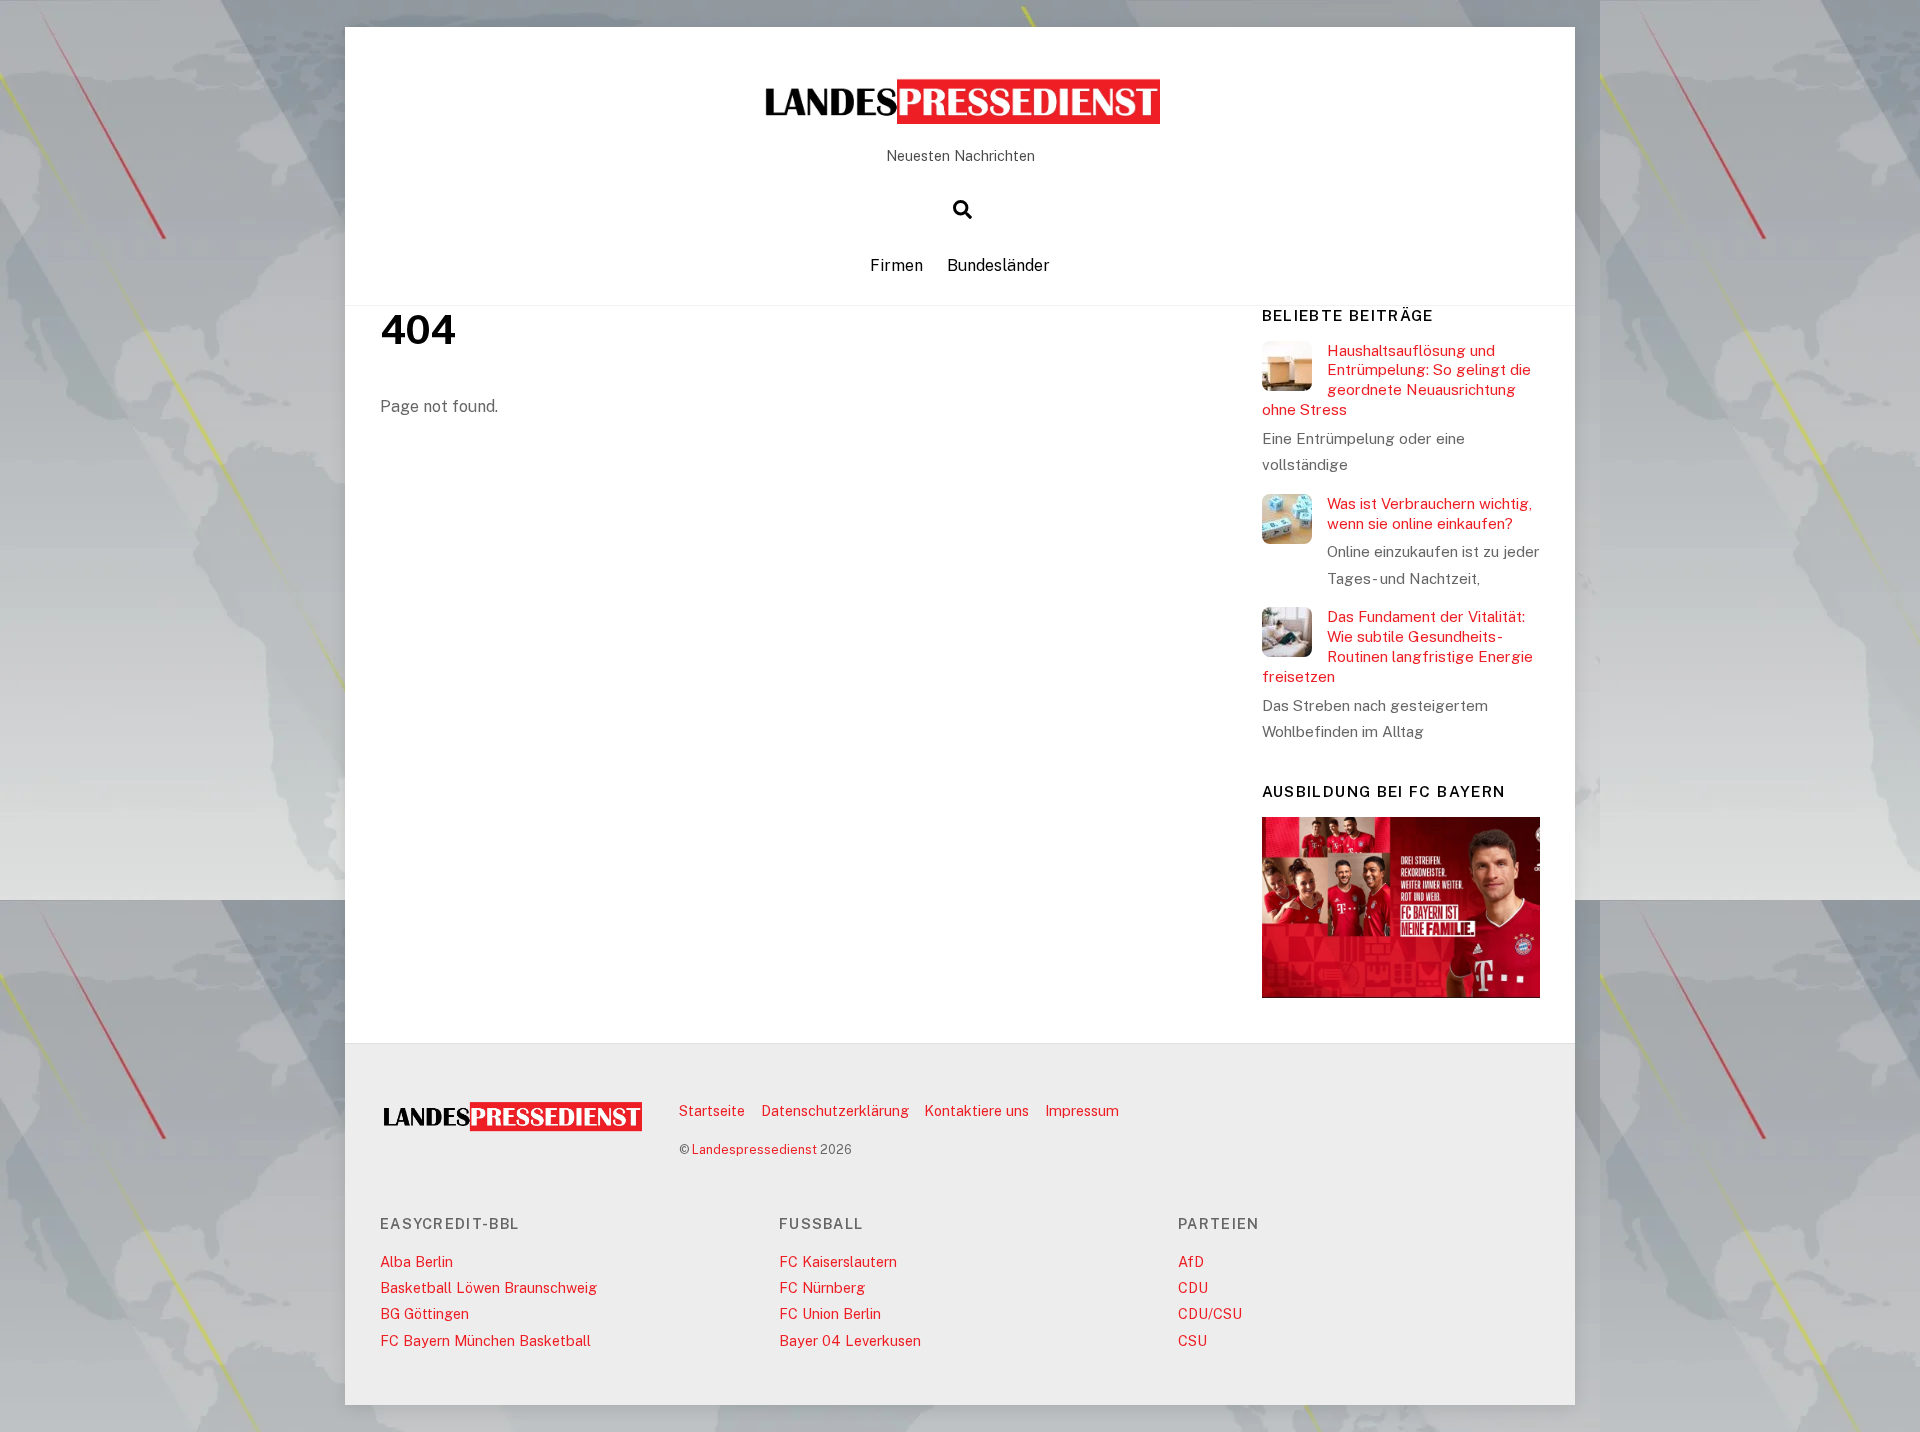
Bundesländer (998, 265)
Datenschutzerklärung (835, 1110)
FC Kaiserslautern (838, 1261)
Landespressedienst (754, 1149)
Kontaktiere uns (976, 1110)
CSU (1192, 1340)
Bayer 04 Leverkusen (850, 1340)
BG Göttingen (424, 1313)
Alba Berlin (416, 1261)
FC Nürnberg (822, 1287)
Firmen (896, 265)
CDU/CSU (1210, 1313)
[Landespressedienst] (960, 118)
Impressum (1082, 1110)
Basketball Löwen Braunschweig (488, 1287)
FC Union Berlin (830, 1313)
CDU (1193, 1287)
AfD (1191, 1261)
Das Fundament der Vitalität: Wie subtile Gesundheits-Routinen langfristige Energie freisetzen (1397, 646)
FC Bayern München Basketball (485, 1340)
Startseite (712, 1110)
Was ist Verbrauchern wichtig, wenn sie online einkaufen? (1429, 513)
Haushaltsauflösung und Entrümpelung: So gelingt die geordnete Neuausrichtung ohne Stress (1396, 380)
